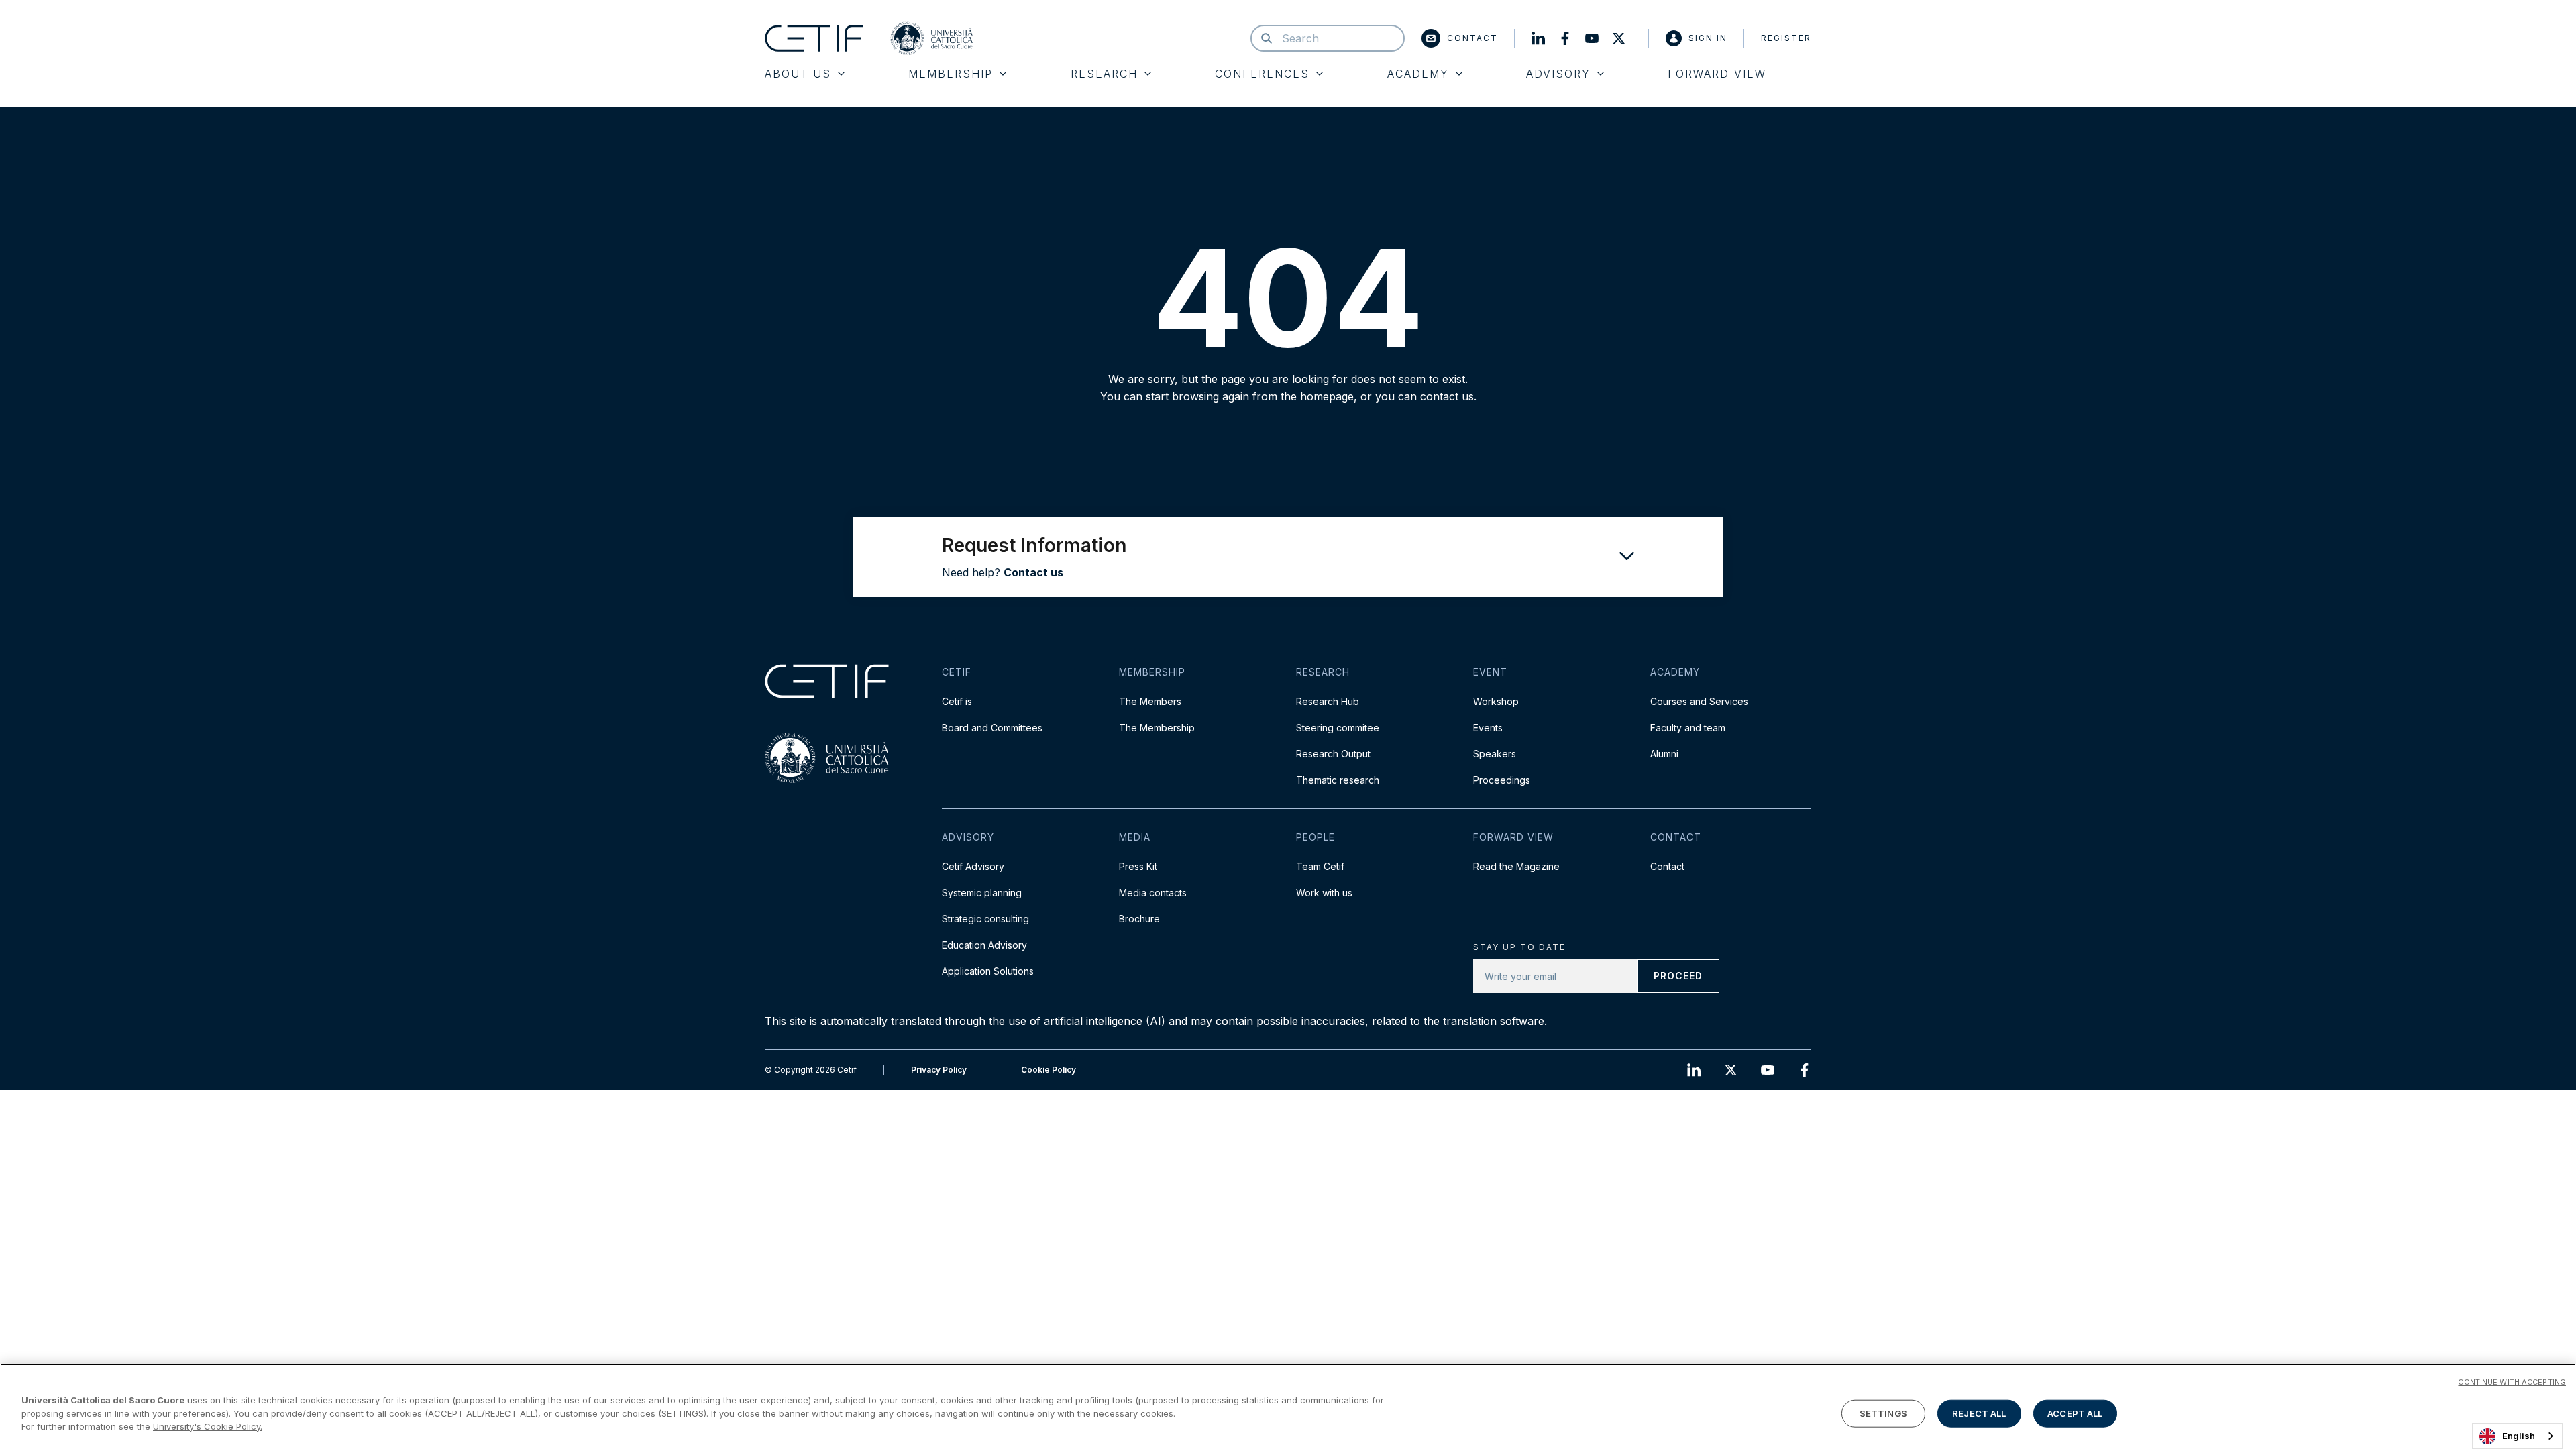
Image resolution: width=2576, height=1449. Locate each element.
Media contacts (1153, 893)
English (2519, 1436)
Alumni (1664, 754)
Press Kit (1138, 866)
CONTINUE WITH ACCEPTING (2512, 1382)
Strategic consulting (985, 919)
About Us (798, 74)
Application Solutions (988, 971)
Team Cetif (1320, 866)
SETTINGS (1883, 1413)
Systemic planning (982, 893)
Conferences (1262, 74)
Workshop (1496, 701)
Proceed (1678, 976)
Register (1786, 38)
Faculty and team (1688, 728)
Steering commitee (1338, 728)
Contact (1472, 38)
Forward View (1717, 74)
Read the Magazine (1516, 866)
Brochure (1139, 919)
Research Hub (1328, 701)
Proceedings (1502, 780)
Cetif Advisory (973, 866)
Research (1104, 74)
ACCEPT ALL (2075, 1413)
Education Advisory (984, 945)
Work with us (1324, 893)
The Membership (1157, 728)
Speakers (1495, 754)
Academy (1418, 74)
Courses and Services (1699, 701)
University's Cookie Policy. (208, 1426)
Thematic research (1338, 780)
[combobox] (2517, 1436)
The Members (1150, 701)
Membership (951, 74)
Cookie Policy (1049, 1070)
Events (1488, 728)
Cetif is (957, 701)
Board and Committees (992, 728)
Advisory (1558, 74)
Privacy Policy (939, 1070)
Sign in (1708, 38)
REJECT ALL (1979, 1413)
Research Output (1333, 754)
